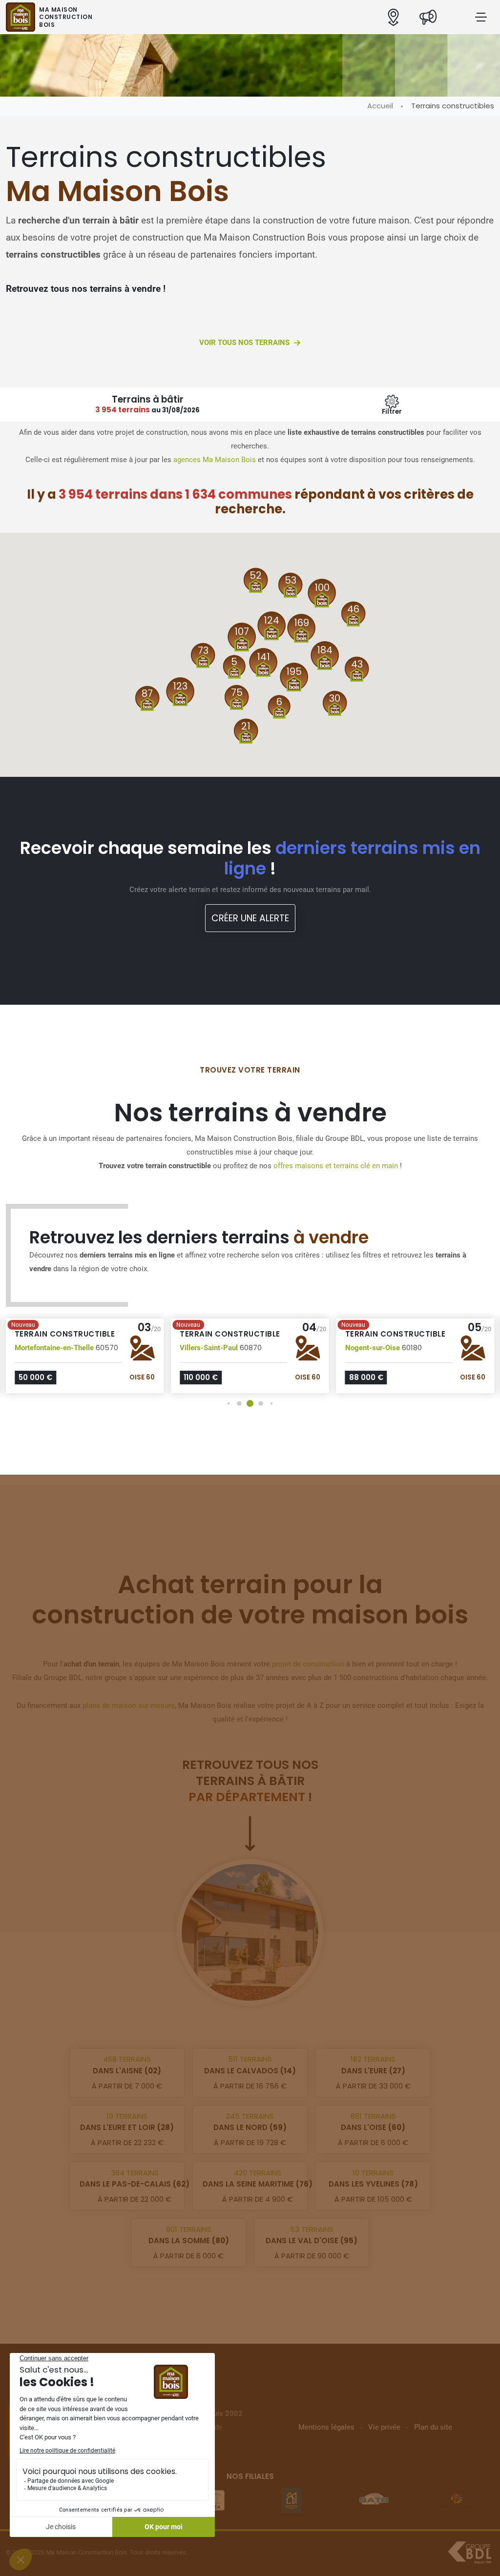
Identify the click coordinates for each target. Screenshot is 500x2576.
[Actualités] (428, 17)
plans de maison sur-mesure (129, 1705)
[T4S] (457, 2500)
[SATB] (374, 2500)
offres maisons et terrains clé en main (336, 1166)
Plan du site (433, 2427)
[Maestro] (292, 2500)
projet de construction (308, 1664)
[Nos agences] (393, 17)
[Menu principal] (481, 17)
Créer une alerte (250, 918)
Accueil (380, 106)
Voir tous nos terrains (244, 343)
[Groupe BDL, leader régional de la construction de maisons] (469, 2553)
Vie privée (384, 2427)
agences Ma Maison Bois (215, 460)
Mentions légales (326, 2427)
